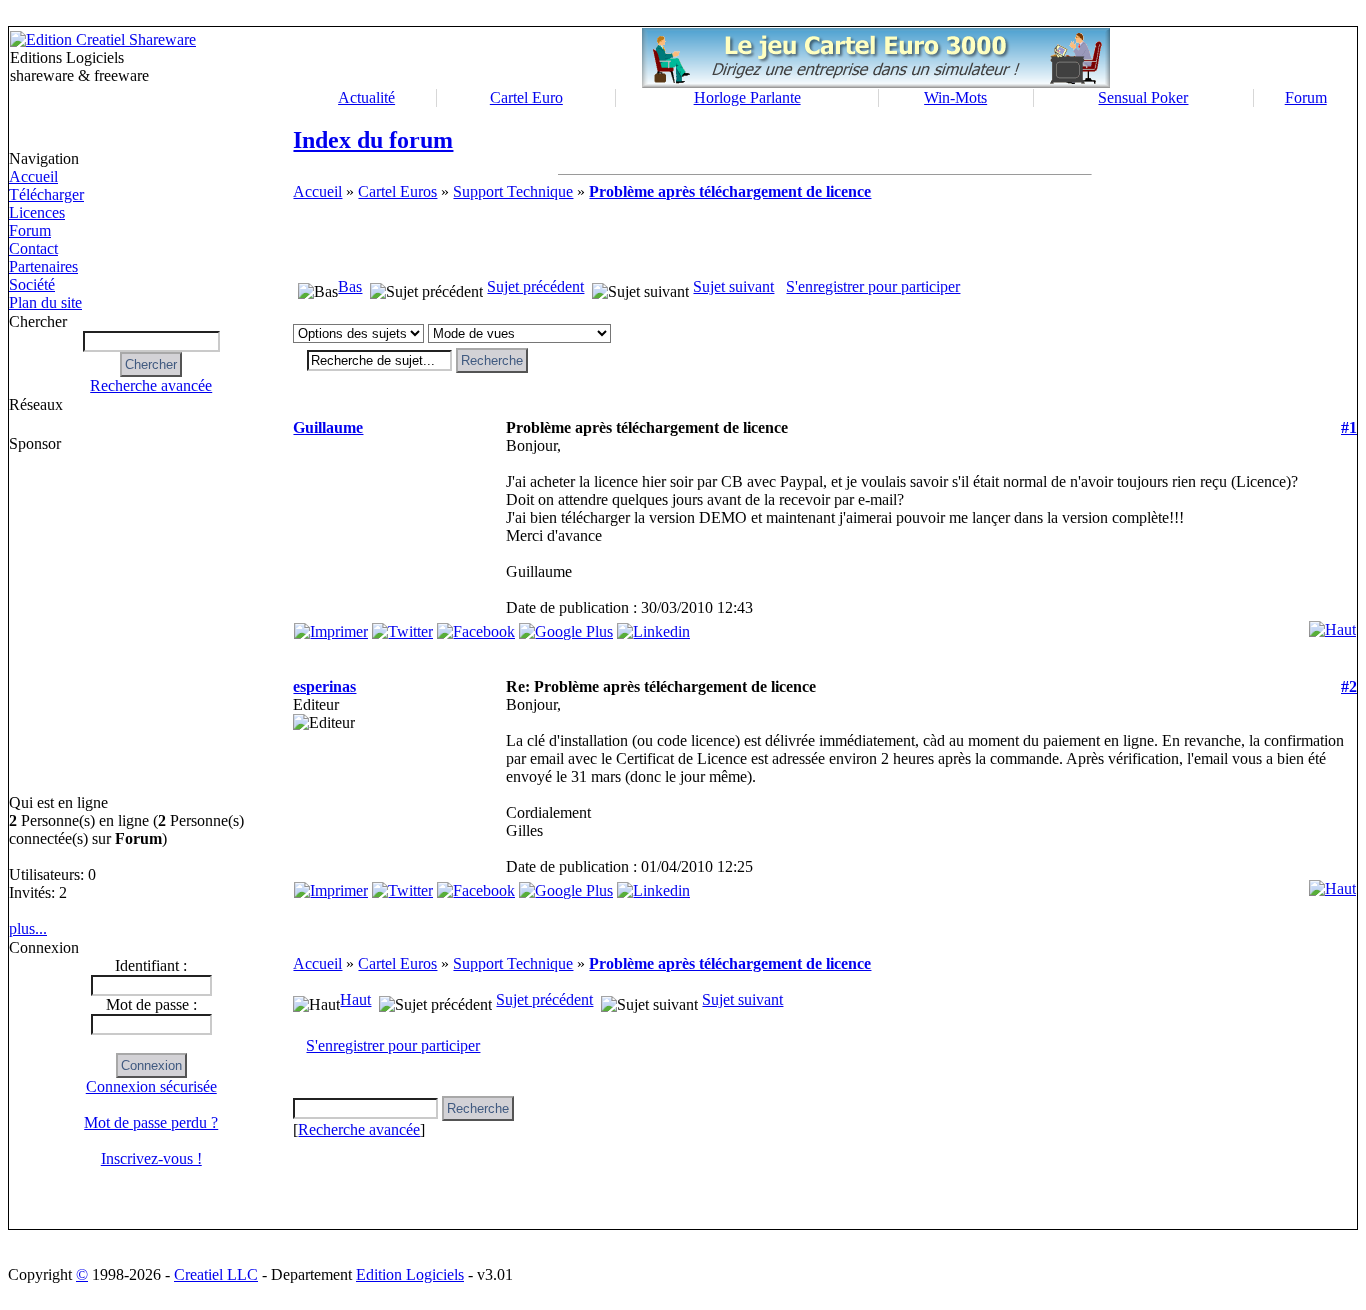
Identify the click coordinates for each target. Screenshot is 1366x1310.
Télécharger (46, 194)
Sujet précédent (535, 286)
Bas (350, 286)
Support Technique (513, 191)
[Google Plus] (566, 626)
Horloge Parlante (747, 97)
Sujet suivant (733, 286)
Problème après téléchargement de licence (730, 191)
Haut (355, 999)
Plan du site (45, 302)
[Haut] (1332, 624)
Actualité (366, 97)
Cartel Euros (397, 191)
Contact (33, 248)
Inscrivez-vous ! (151, 1158)
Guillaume (328, 427)
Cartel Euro (526, 97)
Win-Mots (955, 97)
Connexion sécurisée (151, 1086)
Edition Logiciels (410, 1274)
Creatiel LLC (216, 1274)
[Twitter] (402, 626)
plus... (28, 928)
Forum (1306, 97)
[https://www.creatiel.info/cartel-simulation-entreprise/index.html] (876, 82)
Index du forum (373, 140)
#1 (1349, 427)
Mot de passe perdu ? (151, 1122)
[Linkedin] (653, 626)
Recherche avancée (151, 385)
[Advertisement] (95, 623)
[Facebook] (476, 626)
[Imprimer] (331, 626)
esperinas (324, 686)
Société (32, 284)
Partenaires (43, 266)
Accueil (33, 176)
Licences (37, 212)
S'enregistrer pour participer (873, 286)
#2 (1349, 686)
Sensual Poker (1143, 97)
